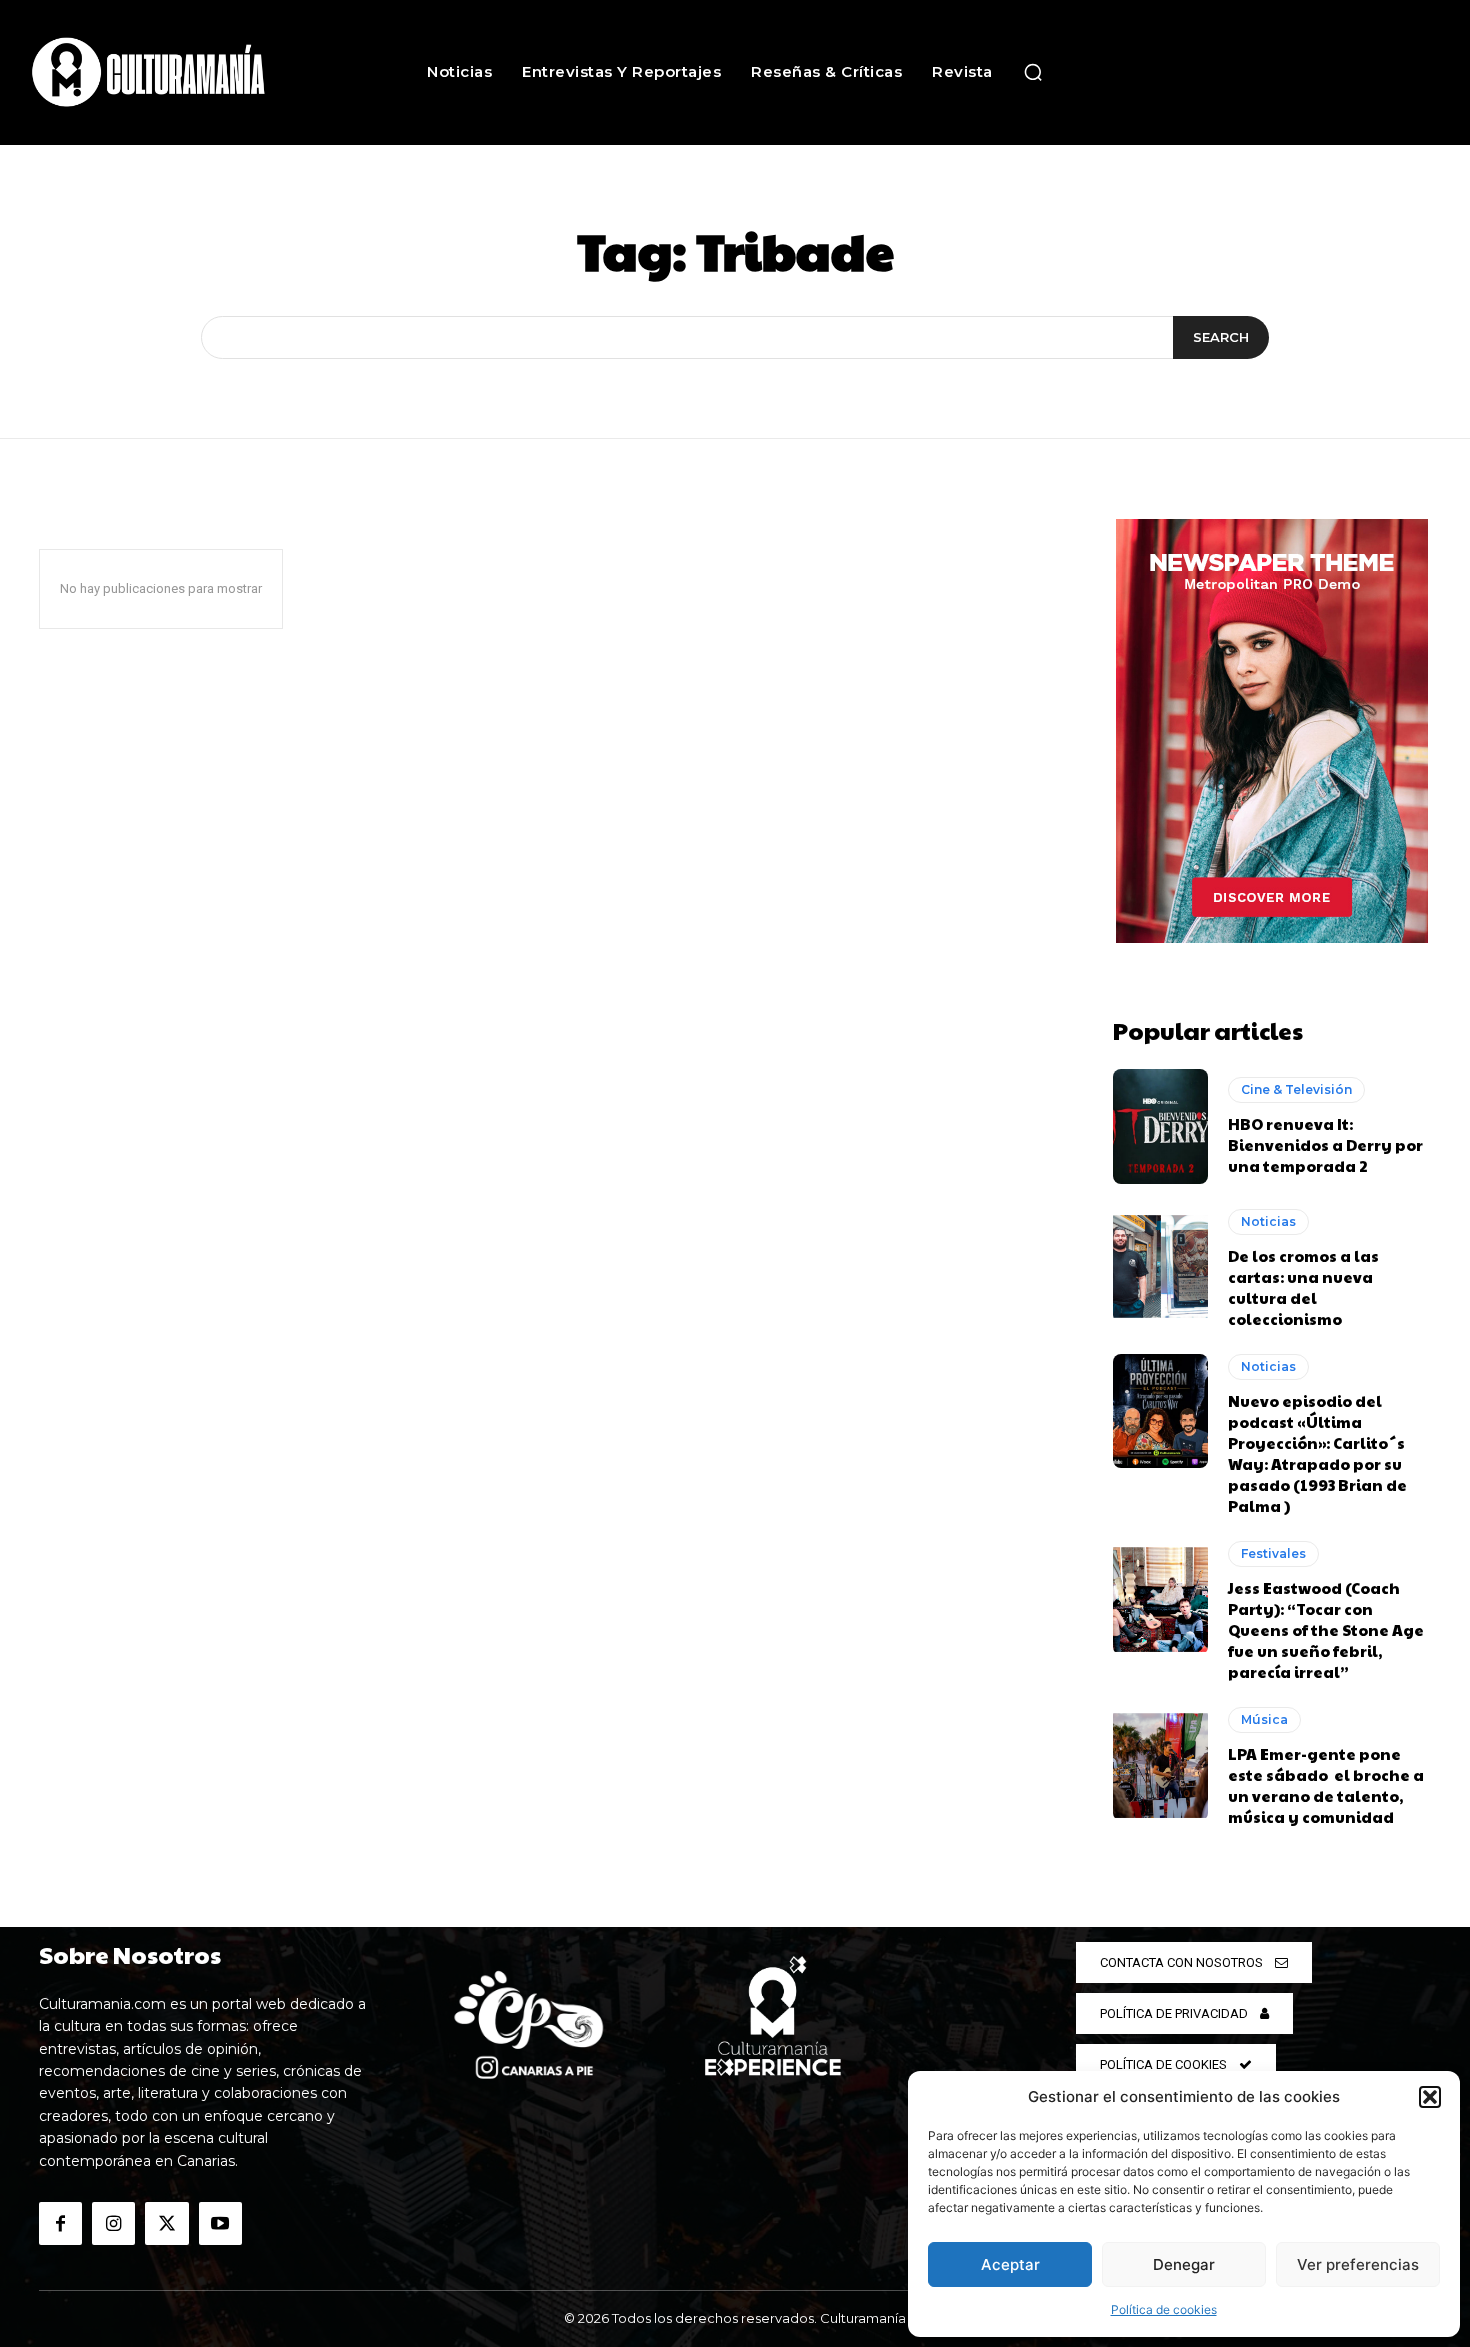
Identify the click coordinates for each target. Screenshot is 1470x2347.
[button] (1430, 2097)
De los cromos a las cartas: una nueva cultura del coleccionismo (1303, 1287)
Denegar (1184, 2264)
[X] (166, 2223)
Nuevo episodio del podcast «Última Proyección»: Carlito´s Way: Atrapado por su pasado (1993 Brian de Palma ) (1317, 1453)
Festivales (1273, 1553)
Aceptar (1010, 2264)
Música (1264, 1719)
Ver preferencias (1358, 2264)
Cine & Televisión (1296, 1089)
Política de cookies (1164, 2309)
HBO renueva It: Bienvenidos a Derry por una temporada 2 (1325, 1144)
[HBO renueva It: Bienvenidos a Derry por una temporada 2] (1160, 1126)
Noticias (1268, 1221)
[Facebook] (60, 2223)
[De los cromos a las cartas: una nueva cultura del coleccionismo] (1160, 1266)
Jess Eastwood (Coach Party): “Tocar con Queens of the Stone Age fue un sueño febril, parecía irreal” (1326, 1629)
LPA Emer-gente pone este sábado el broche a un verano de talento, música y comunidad (1326, 1785)
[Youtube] (220, 2223)
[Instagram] (113, 2223)
